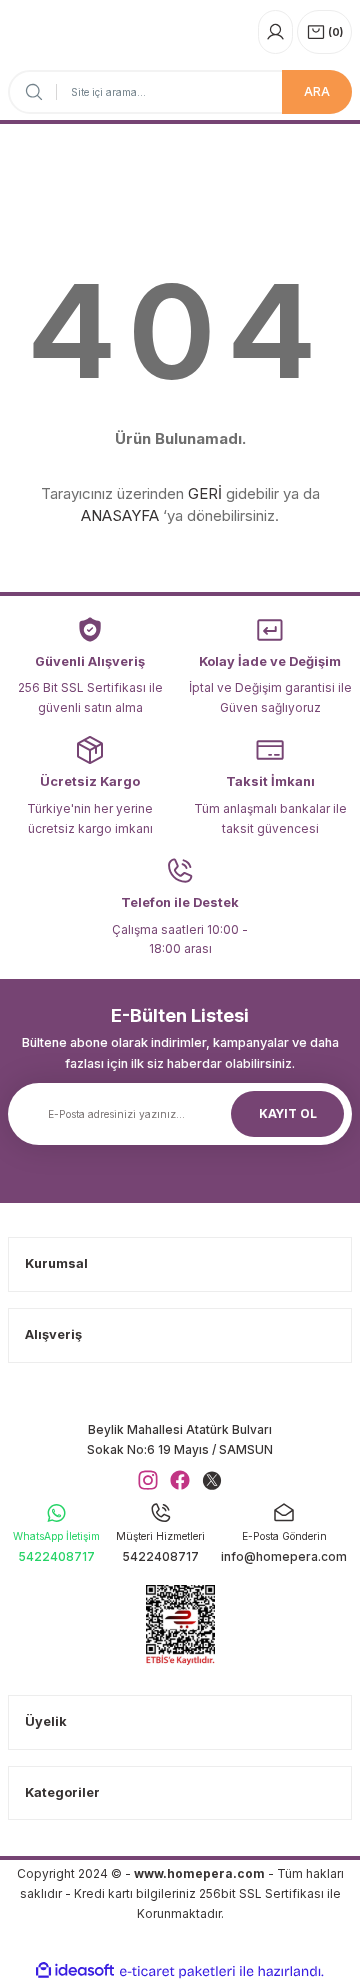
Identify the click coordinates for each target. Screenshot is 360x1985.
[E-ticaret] (177, 1971)
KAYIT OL (288, 1113)
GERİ (205, 493)
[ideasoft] (75, 1971)
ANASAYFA (120, 515)
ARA (317, 91)
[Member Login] (275, 32)
